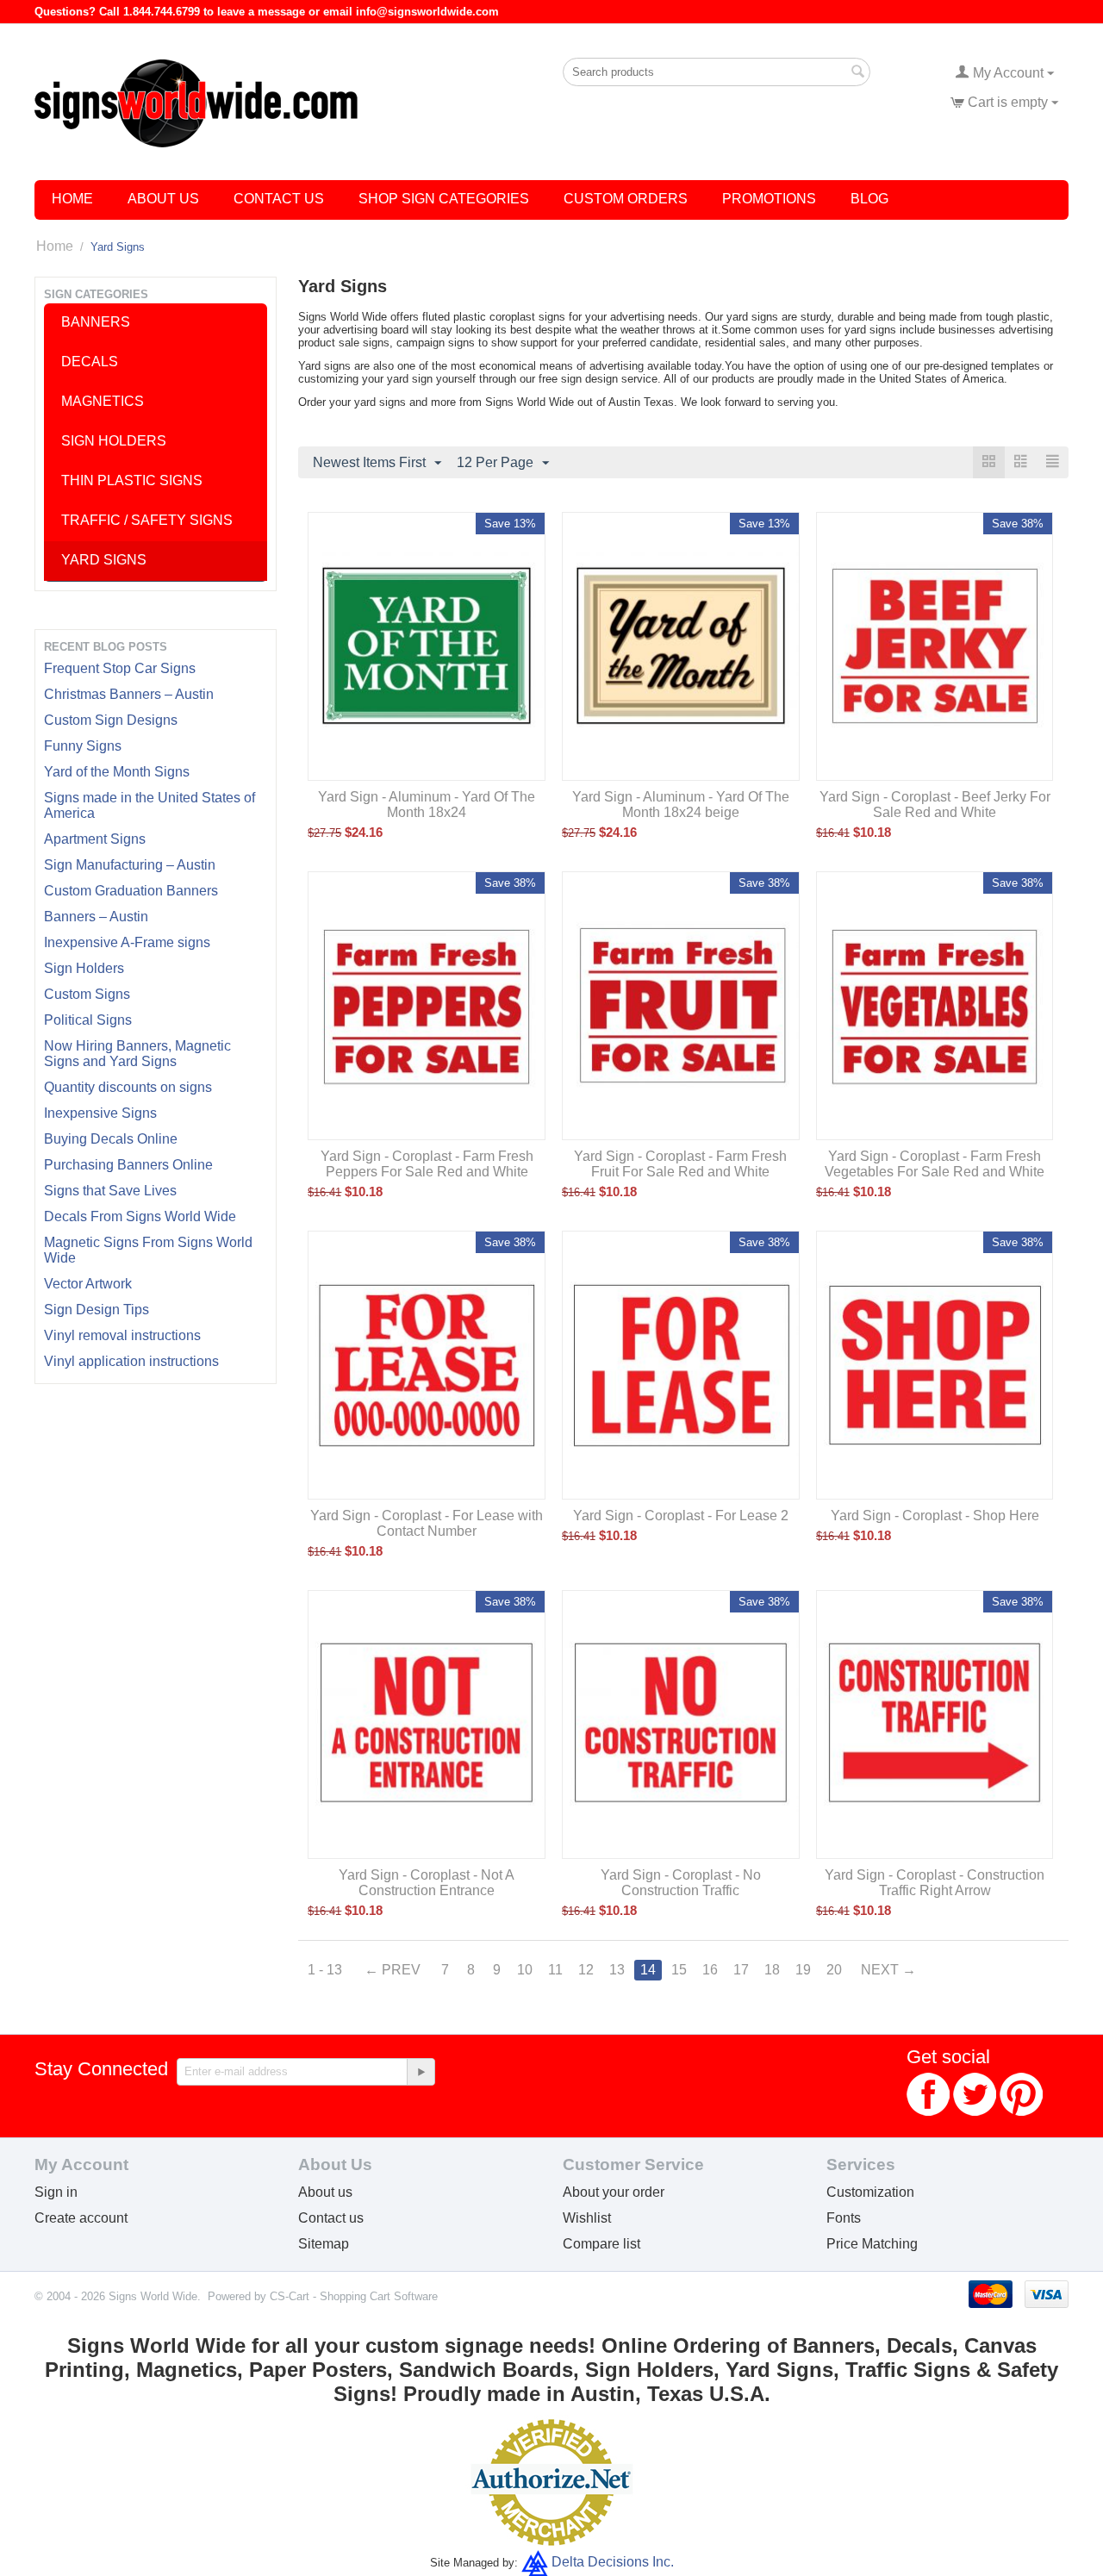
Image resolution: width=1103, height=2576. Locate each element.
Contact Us (279, 199)
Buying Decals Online (111, 1139)
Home (72, 199)
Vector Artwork (88, 1284)
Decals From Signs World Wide (140, 1216)
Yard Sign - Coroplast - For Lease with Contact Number (427, 1523)
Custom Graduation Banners (131, 891)
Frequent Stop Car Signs (120, 668)
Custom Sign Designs (111, 720)
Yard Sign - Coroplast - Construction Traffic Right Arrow (935, 1883)
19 (803, 1970)
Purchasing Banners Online (128, 1165)
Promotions (769, 199)
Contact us (331, 2218)
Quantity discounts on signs (128, 1087)
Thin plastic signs (132, 480)
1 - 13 (325, 1970)
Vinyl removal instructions (122, 1335)
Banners (96, 322)
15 (679, 1970)
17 (741, 1970)
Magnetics (103, 401)
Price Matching (872, 2244)
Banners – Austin (96, 917)
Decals (90, 362)
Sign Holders (84, 968)
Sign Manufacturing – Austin (130, 865)
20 (834, 1970)
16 (710, 1970)
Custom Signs (87, 994)
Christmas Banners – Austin (129, 694)
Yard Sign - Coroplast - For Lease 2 (681, 1516)
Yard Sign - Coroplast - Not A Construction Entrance (427, 1883)
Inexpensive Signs (100, 1113)
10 (525, 1970)
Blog (869, 199)
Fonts (844, 2218)
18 (772, 1970)
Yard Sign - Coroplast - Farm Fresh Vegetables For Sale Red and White (935, 1164)
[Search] (857, 73)
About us (325, 2192)
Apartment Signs (95, 839)
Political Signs (88, 1020)
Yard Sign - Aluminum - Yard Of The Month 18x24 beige (681, 805)
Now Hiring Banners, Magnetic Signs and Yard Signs (137, 1054)
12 (586, 1970)
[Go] (421, 2072)
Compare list (601, 2244)
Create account (81, 2218)
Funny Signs (83, 746)
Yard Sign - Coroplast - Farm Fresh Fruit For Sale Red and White (680, 1164)
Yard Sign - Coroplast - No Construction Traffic (681, 1883)
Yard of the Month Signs (117, 772)
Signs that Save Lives (110, 1191)
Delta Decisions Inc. (613, 2562)
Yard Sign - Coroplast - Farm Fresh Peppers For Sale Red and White (427, 1164)
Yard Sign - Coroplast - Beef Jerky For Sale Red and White (935, 805)
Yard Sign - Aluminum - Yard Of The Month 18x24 (427, 805)
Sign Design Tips (97, 1310)
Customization (870, 2192)
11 (555, 1970)
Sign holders (114, 441)
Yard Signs (104, 560)
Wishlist (587, 2218)
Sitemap (324, 2244)
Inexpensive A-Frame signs (127, 942)
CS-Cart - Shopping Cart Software (354, 2296)
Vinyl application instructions (131, 1361)
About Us (163, 199)
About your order (614, 2192)
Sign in (56, 2192)
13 (617, 1970)
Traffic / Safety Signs (147, 520)
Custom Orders (626, 199)
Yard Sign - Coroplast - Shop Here (935, 1516)
